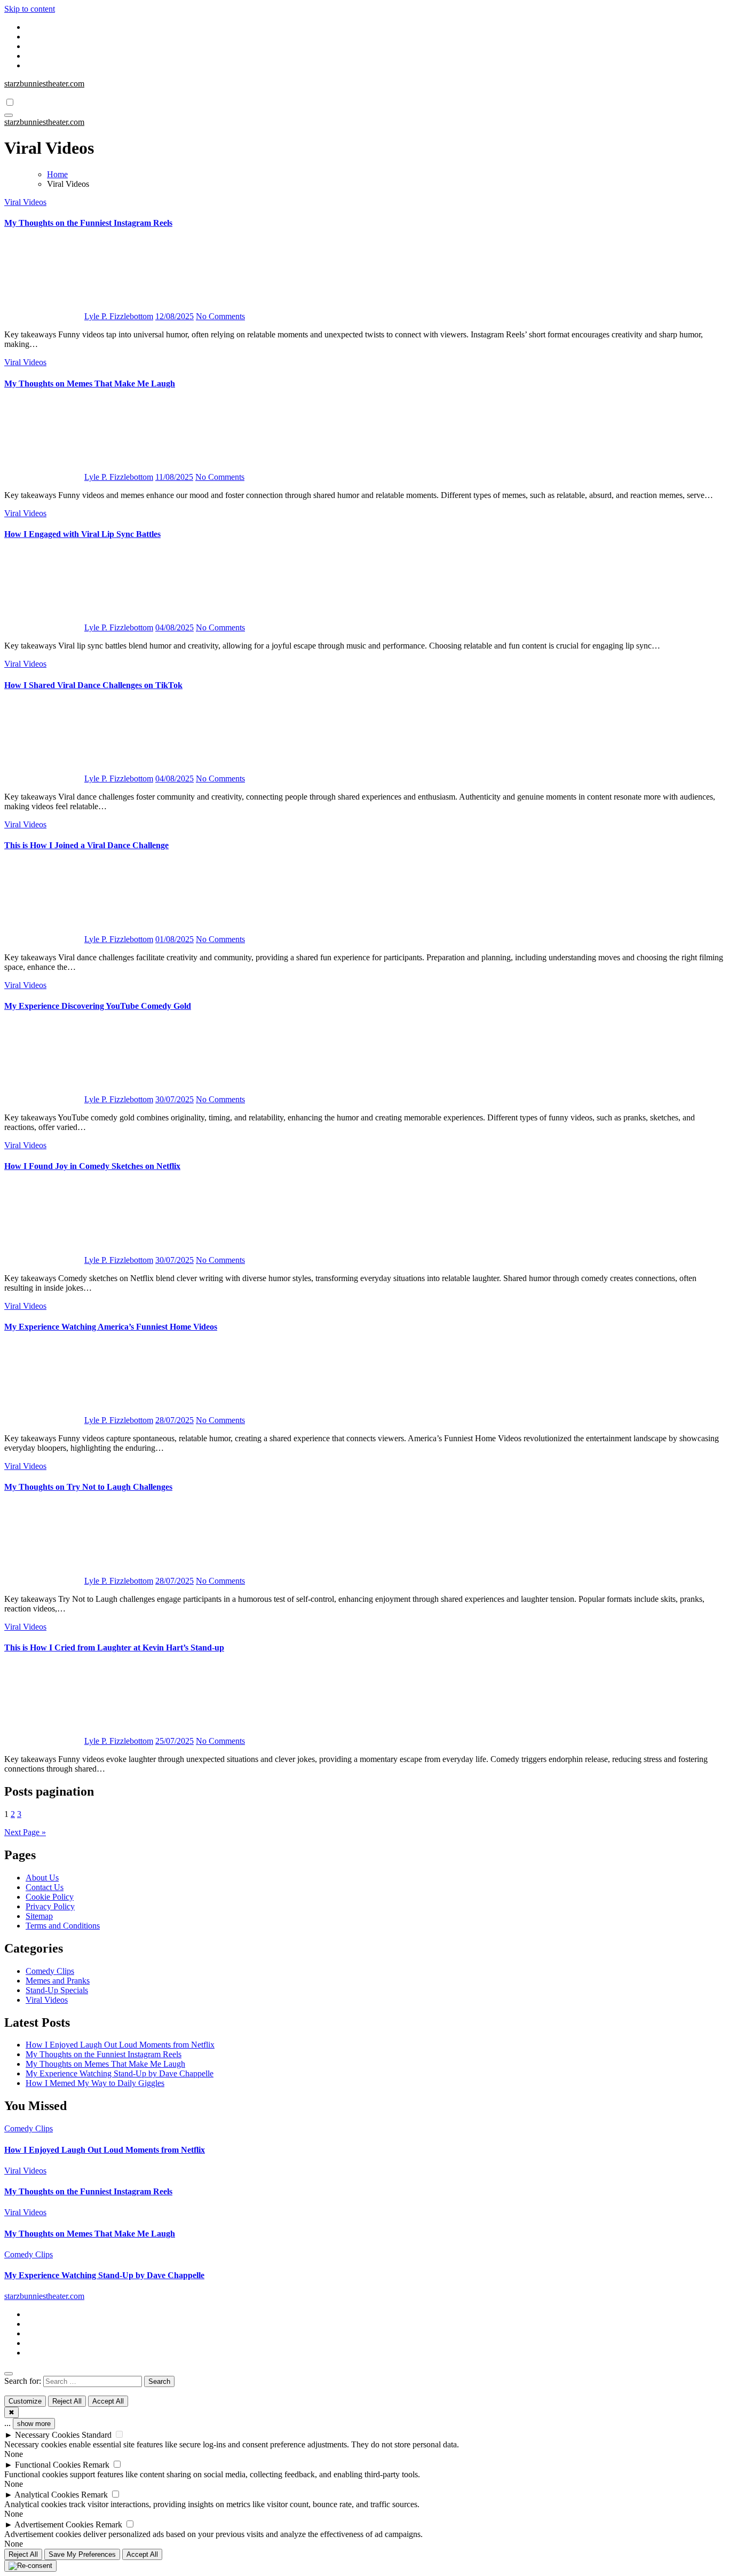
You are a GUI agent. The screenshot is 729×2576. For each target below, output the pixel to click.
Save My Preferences (82, 2554)
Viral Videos (25, 202)
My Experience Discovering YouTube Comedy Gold (98, 1006)
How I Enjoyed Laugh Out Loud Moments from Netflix (120, 2045)
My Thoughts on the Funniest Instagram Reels (88, 223)
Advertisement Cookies (54, 2524)
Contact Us (45, 1887)
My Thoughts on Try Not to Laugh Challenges (88, 1487)
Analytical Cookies (47, 2495)
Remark (96, 2465)
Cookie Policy (50, 1897)
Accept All (108, 2401)
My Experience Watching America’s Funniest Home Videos (111, 1327)
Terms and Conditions (63, 1926)
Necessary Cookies (47, 2435)
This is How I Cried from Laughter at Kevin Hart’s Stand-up (114, 1647)
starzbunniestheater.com (44, 84)
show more (34, 2424)
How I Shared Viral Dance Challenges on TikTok (93, 685)
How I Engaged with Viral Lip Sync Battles (82, 534)
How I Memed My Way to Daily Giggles (95, 2083)
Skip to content (30, 9)
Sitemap (39, 1916)
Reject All (67, 2401)
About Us (42, 1878)
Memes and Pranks (58, 1981)
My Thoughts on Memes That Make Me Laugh (90, 384)
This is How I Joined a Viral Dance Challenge (86, 845)
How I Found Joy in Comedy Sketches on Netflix (92, 1166)
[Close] (9, 2374)
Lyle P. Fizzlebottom (119, 316)
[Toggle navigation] (9, 115)
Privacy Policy (50, 1906)
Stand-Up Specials (57, 1990)
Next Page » (25, 1832)
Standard (97, 2435)
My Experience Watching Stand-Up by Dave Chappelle (120, 2073)
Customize (25, 2401)
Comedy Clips (50, 1971)
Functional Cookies (48, 2465)
